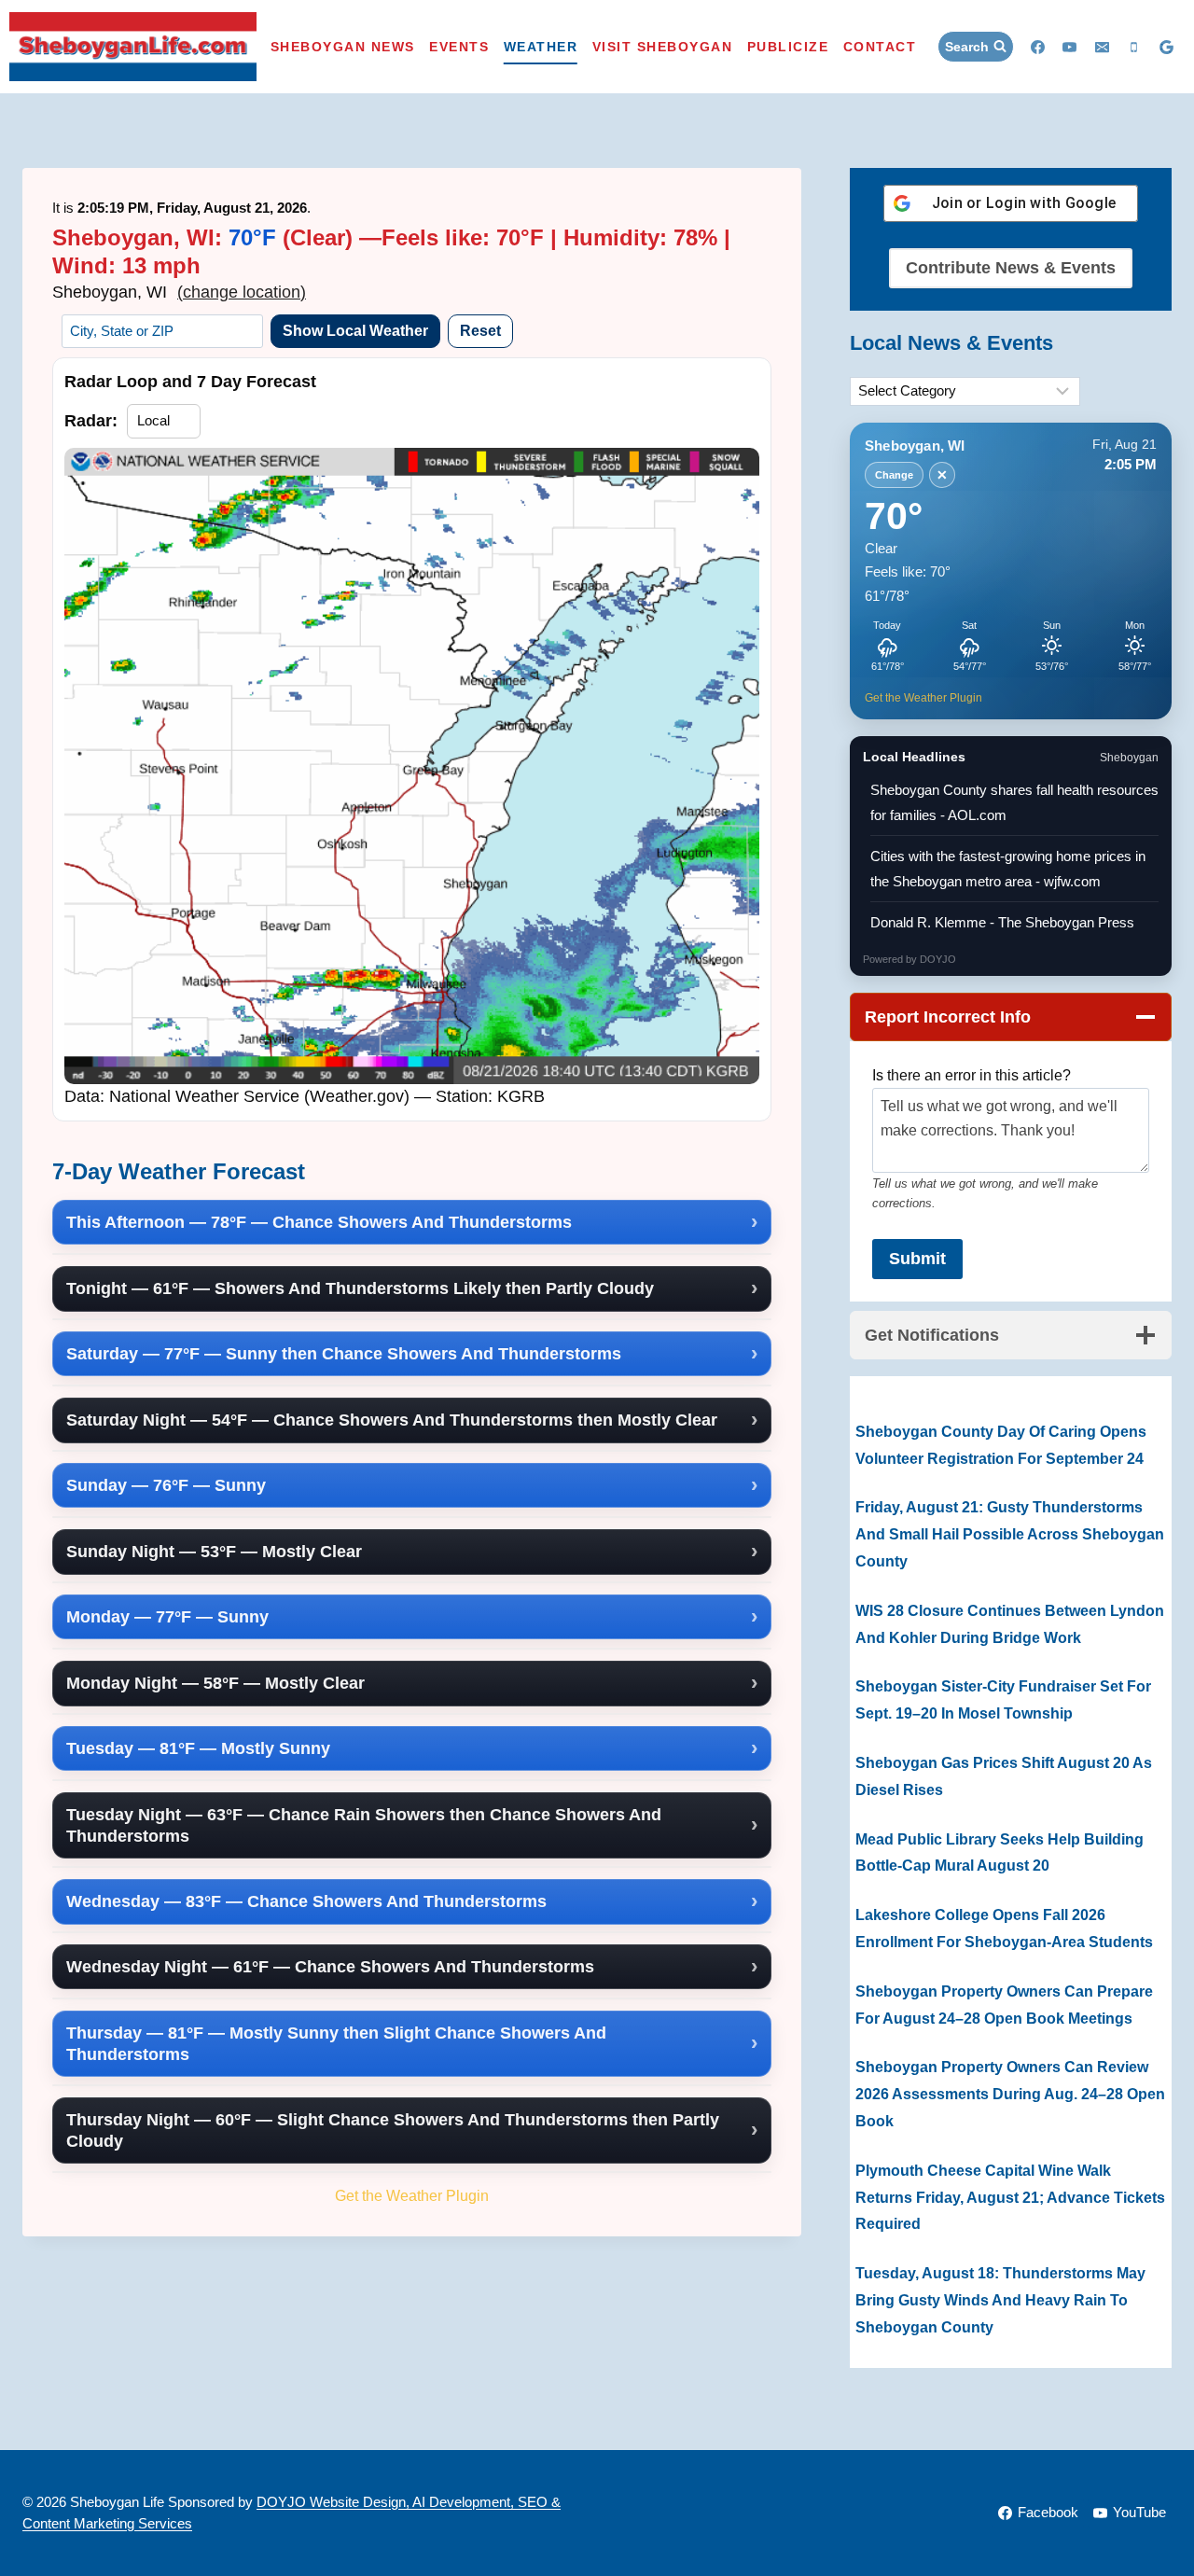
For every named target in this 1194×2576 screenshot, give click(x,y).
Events (459, 47)
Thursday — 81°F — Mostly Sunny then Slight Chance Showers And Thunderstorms (336, 2044)
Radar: (91, 421)
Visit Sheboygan (663, 47)
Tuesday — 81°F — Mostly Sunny (198, 1748)
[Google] (1166, 47)
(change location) (242, 292)
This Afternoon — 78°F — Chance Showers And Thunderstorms (319, 1222)
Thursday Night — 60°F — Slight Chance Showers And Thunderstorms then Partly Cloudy (393, 2130)
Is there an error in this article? (972, 1075)
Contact (880, 47)
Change (894, 475)
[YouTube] (1070, 47)
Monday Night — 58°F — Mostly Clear (215, 1683)
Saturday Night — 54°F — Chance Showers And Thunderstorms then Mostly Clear (392, 1420)
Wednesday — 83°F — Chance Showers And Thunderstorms (306, 1901)
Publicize (788, 47)
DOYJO (938, 959)
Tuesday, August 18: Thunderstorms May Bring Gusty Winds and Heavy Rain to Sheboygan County (1000, 2300)
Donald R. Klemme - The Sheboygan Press (1002, 922)
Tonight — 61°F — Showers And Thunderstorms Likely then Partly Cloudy (360, 1288)
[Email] (1102, 47)
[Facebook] (1037, 47)
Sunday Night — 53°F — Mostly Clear (214, 1552)
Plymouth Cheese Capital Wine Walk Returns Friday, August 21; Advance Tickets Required (1010, 2198)
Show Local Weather (355, 331)
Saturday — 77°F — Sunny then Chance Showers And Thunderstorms (344, 1354)
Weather (541, 47)
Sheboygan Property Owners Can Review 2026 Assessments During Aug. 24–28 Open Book (1010, 2094)
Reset (480, 331)
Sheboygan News (343, 47)
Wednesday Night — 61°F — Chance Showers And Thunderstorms (330, 1967)
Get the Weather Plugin (412, 2195)
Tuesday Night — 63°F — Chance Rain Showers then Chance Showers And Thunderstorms (364, 1825)
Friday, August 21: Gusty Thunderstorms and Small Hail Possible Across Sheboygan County (1010, 1534)
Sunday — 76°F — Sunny (166, 1485)
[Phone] (1134, 47)
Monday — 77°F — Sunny (167, 1617)
